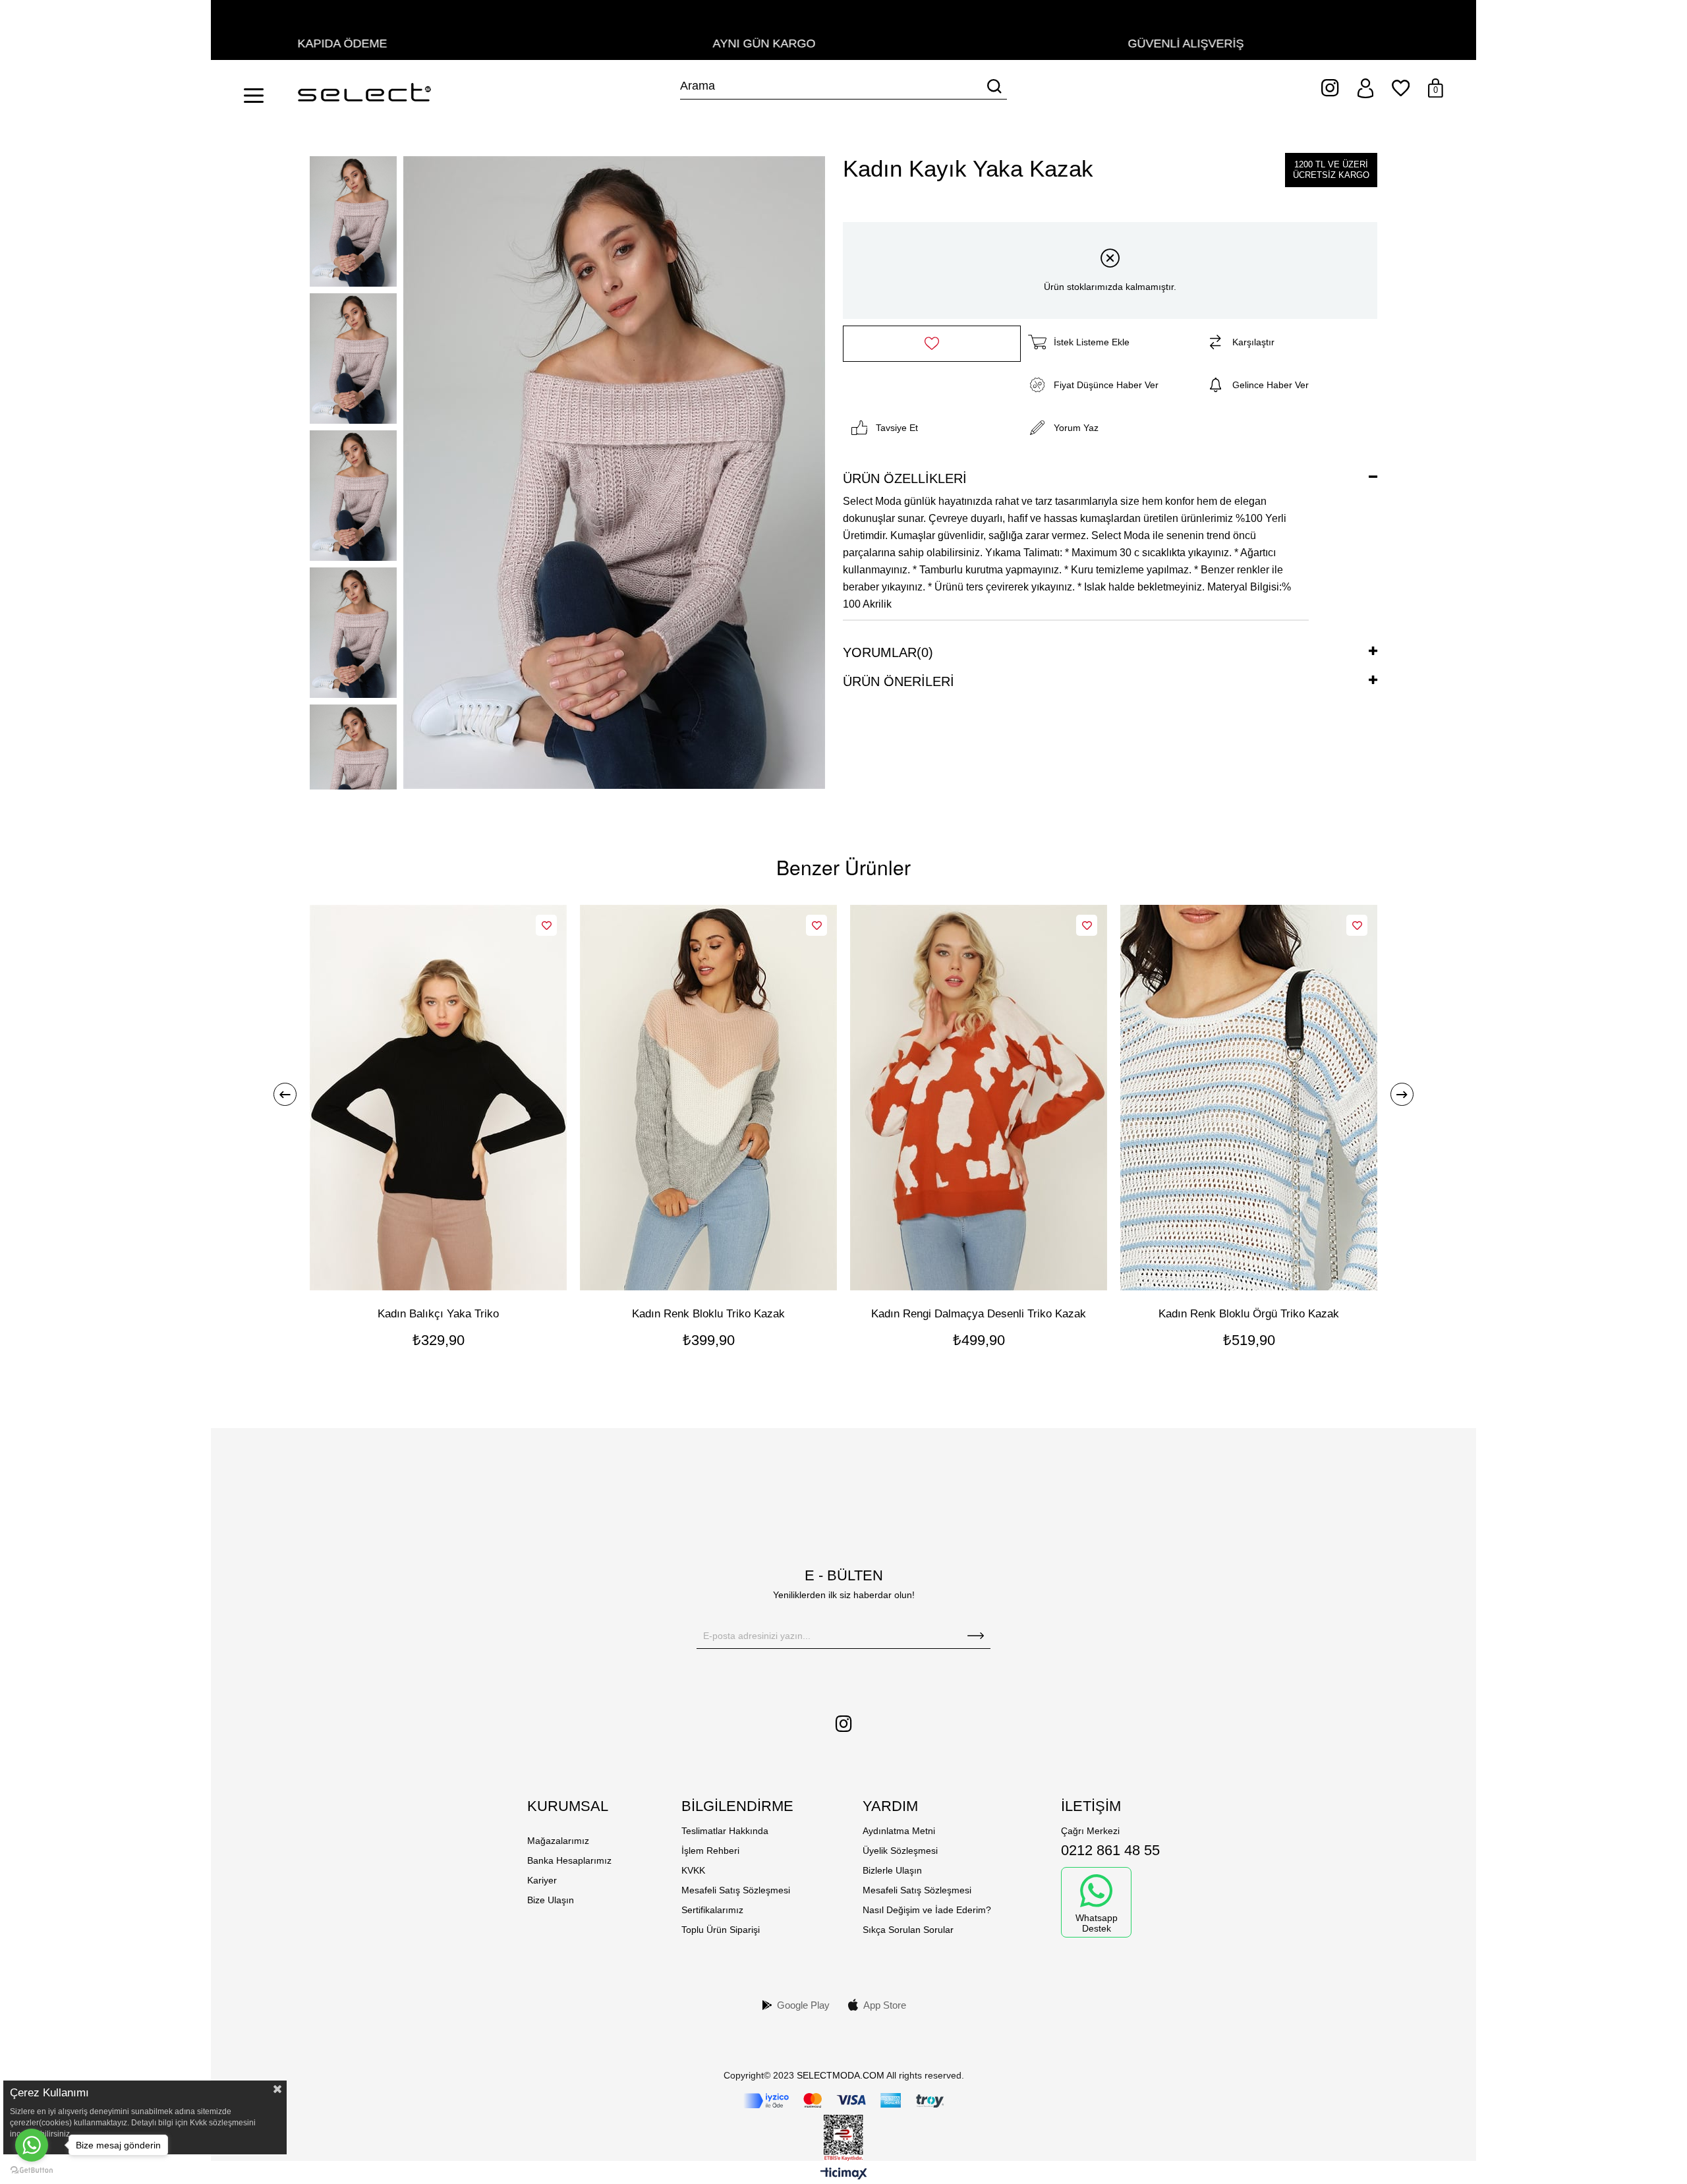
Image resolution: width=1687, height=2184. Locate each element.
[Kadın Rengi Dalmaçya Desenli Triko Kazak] (979, 1098)
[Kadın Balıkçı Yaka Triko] (438, 1098)
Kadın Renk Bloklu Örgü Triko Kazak (1249, 1314)
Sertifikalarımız (712, 1910)
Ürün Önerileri (899, 681)
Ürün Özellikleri (905, 478)
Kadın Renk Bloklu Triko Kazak (708, 1314)
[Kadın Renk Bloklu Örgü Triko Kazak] (1249, 1098)
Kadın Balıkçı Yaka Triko (438, 1314)
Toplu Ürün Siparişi (721, 1930)
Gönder (976, 1636)
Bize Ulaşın (551, 1900)
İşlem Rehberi (710, 1851)
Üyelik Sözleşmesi (900, 1851)
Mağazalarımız (558, 1841)
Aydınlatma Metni (899, 1831)
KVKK (693, 1870)
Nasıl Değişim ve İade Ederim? (927, 1910)
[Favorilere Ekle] (932, 344)
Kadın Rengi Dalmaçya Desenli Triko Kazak (979, 1314)
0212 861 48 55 (1110, 1850)
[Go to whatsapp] (32, 2145)
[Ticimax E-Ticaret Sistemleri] (844, 2174)
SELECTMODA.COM (841, 2075)
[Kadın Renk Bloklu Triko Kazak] (708, 1098)
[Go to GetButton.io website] (32, 2170)
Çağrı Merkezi (1090, 1831)
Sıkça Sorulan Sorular (908, 1930)
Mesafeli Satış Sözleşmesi (736, 1890)
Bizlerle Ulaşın (892, 1870)
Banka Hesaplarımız (569, 1860)
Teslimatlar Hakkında (725, 1831)
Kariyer (542, 1880)
